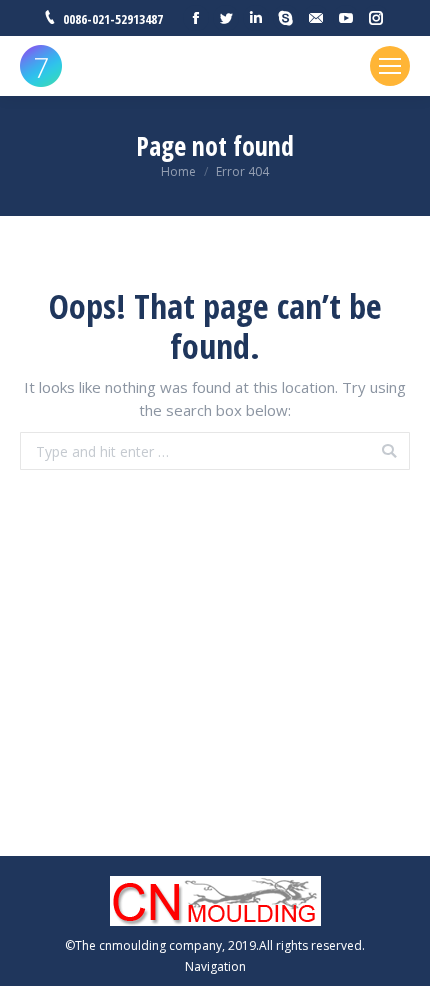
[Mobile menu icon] (390, 66)
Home (178, 171)
